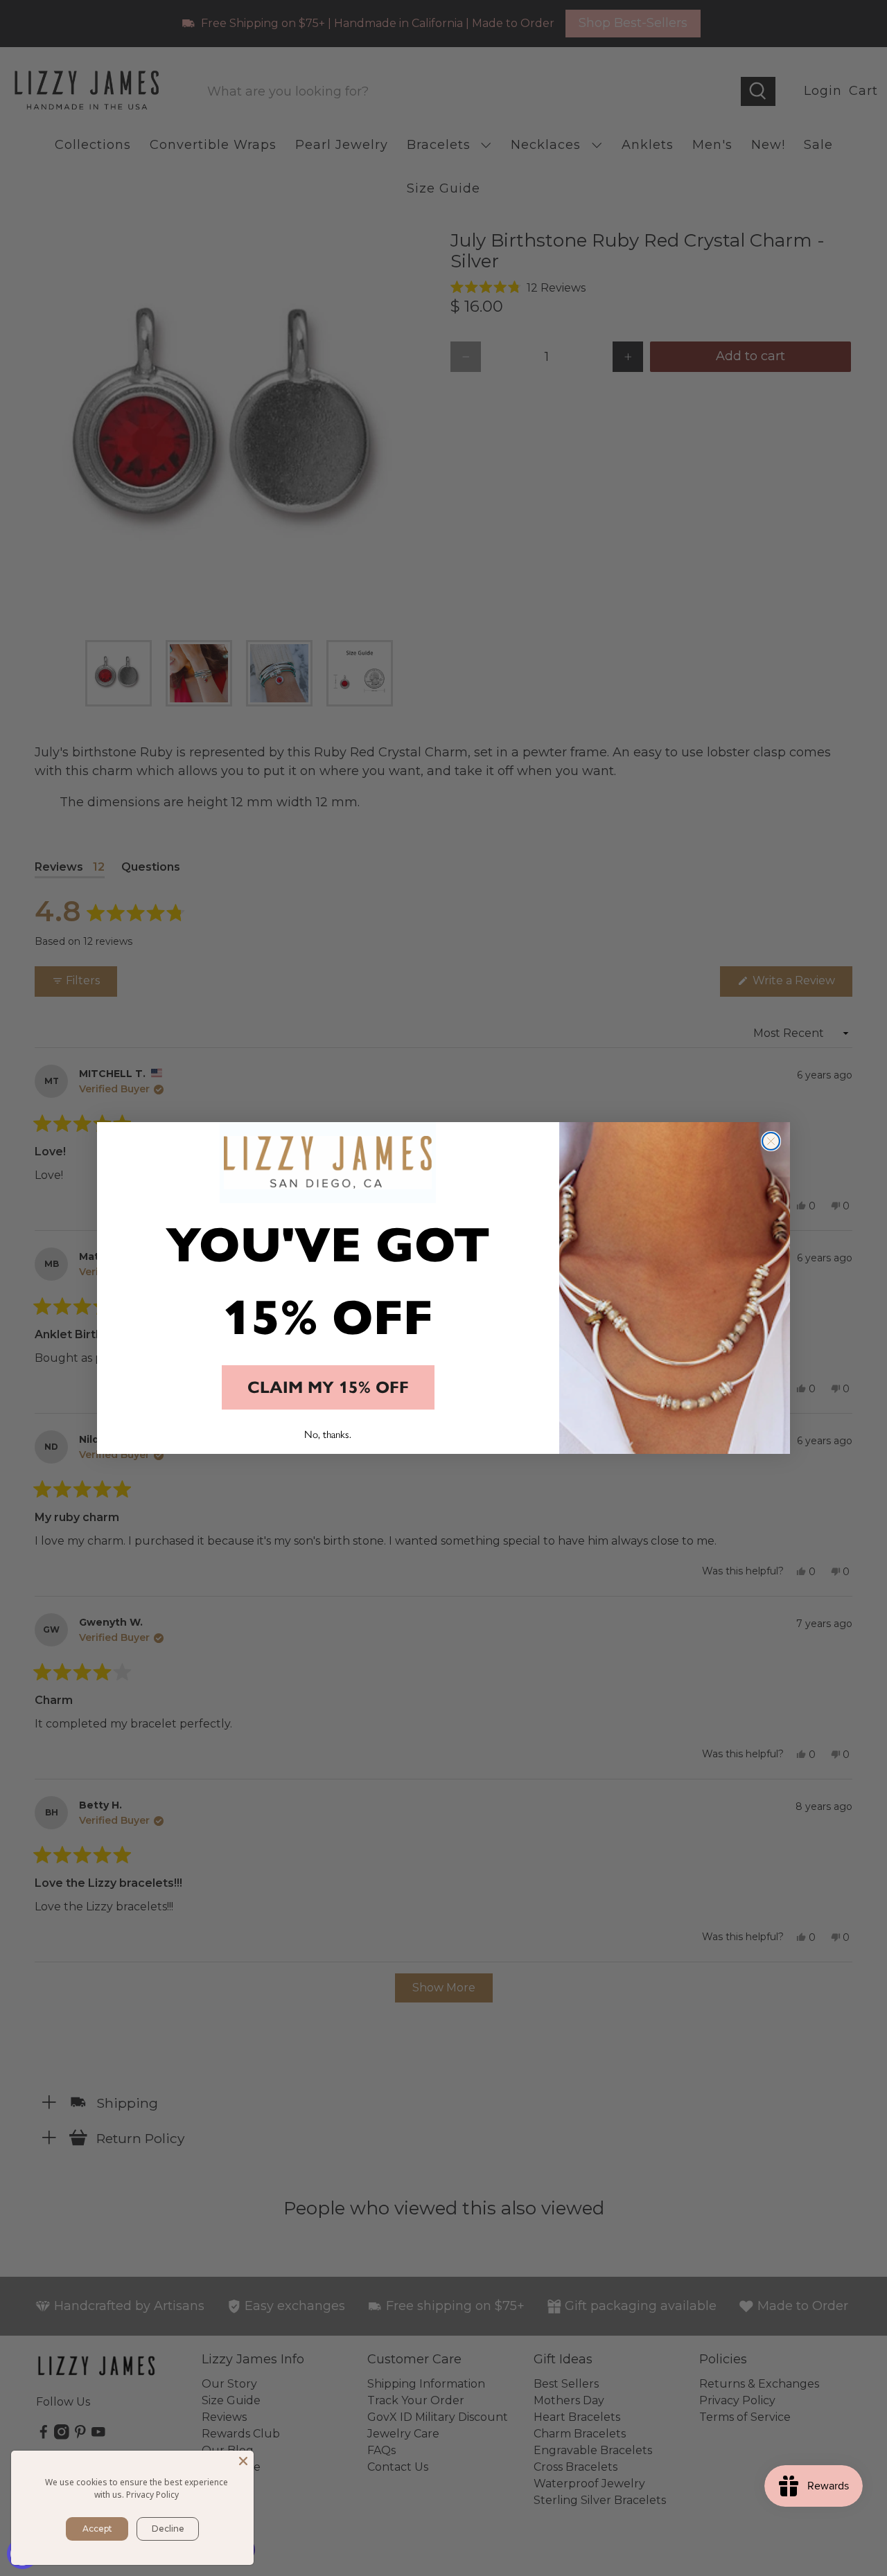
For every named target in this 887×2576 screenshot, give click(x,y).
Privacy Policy (152, 2495)
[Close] (243, 2461)
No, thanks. (328, 1434)
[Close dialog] (771, 1141)
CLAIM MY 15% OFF (328, 1387)
